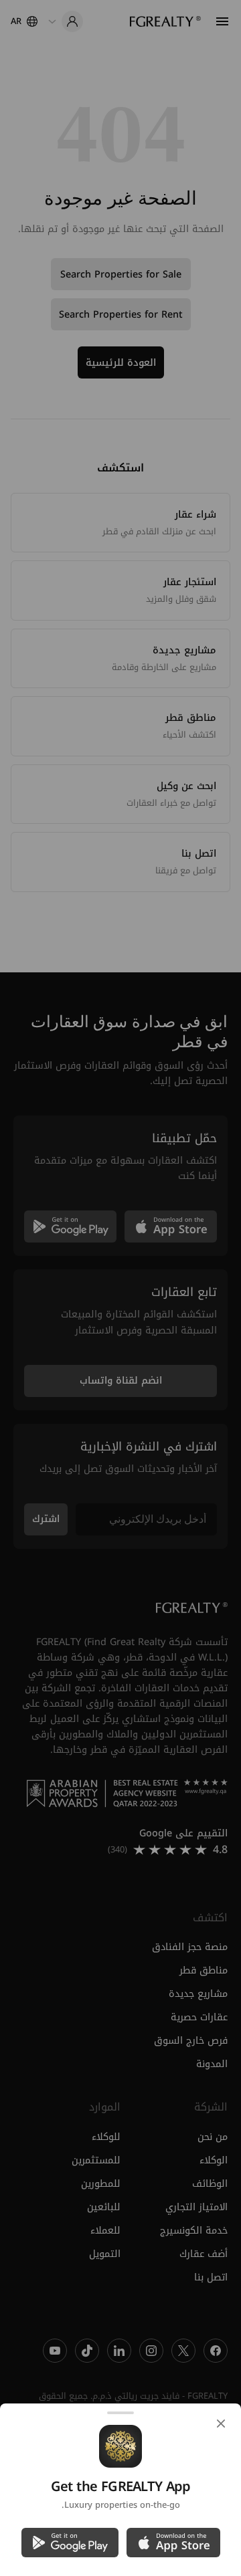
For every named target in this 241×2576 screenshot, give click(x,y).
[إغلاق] (221, 2424)
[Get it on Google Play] (70, 2543)
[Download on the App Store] (173, 2543)
